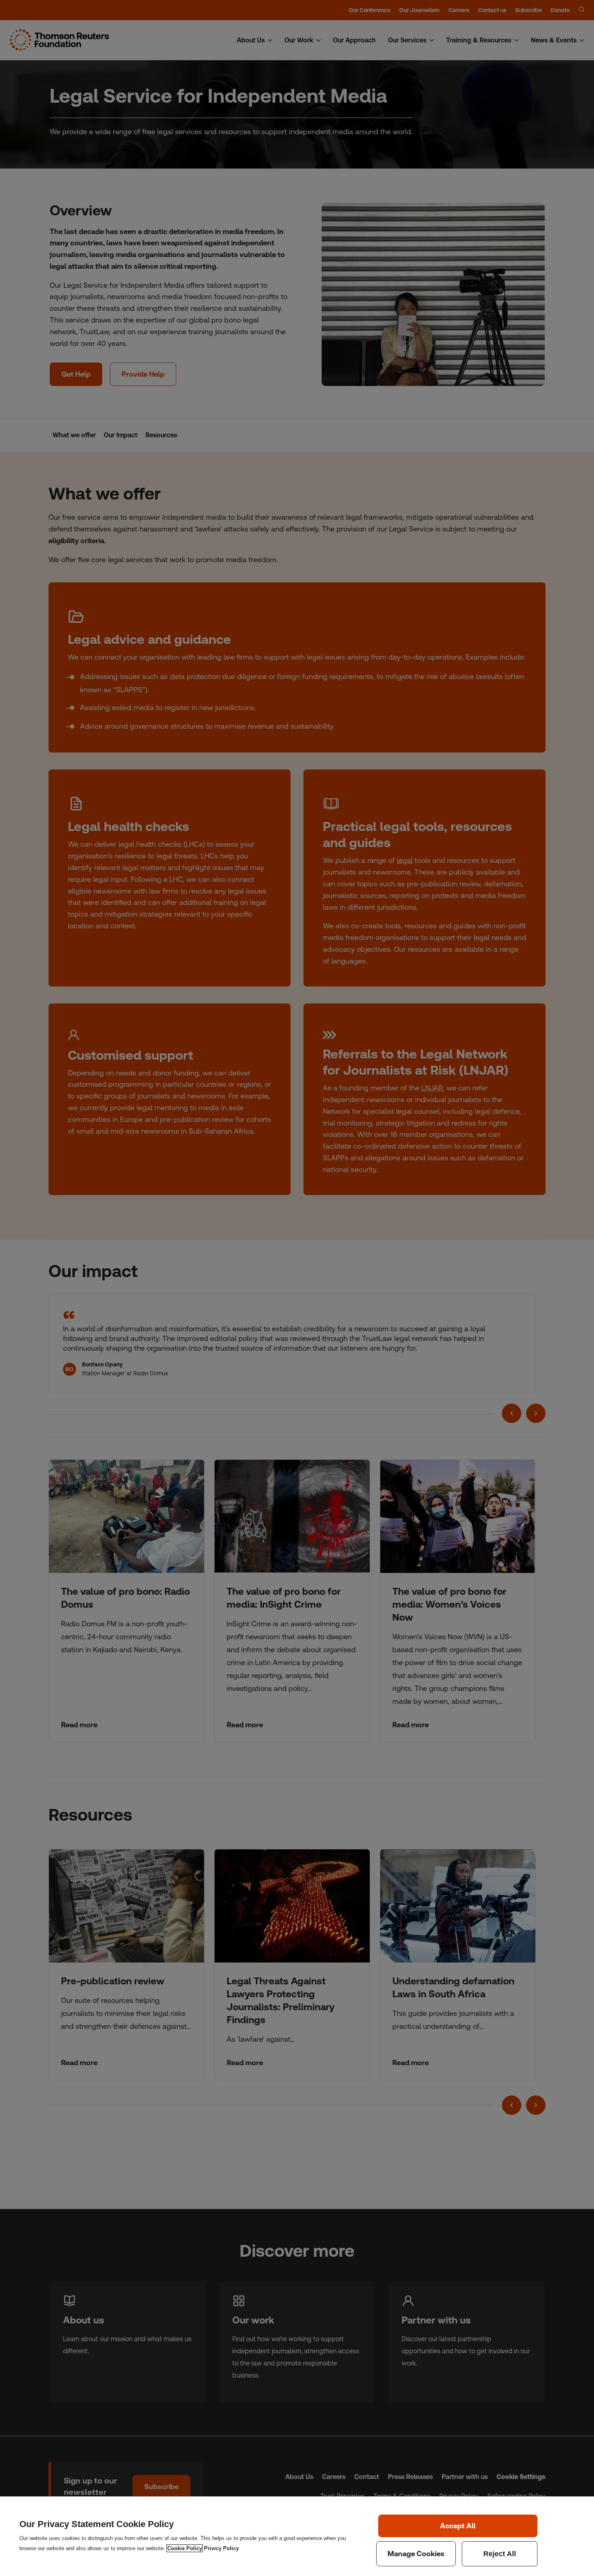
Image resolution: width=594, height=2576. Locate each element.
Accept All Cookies (458, 2526)
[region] (297, 2536)
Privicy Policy (221, 2548)
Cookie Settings (416, 2554)
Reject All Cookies (500, 2554)
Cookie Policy (185, 2548)
